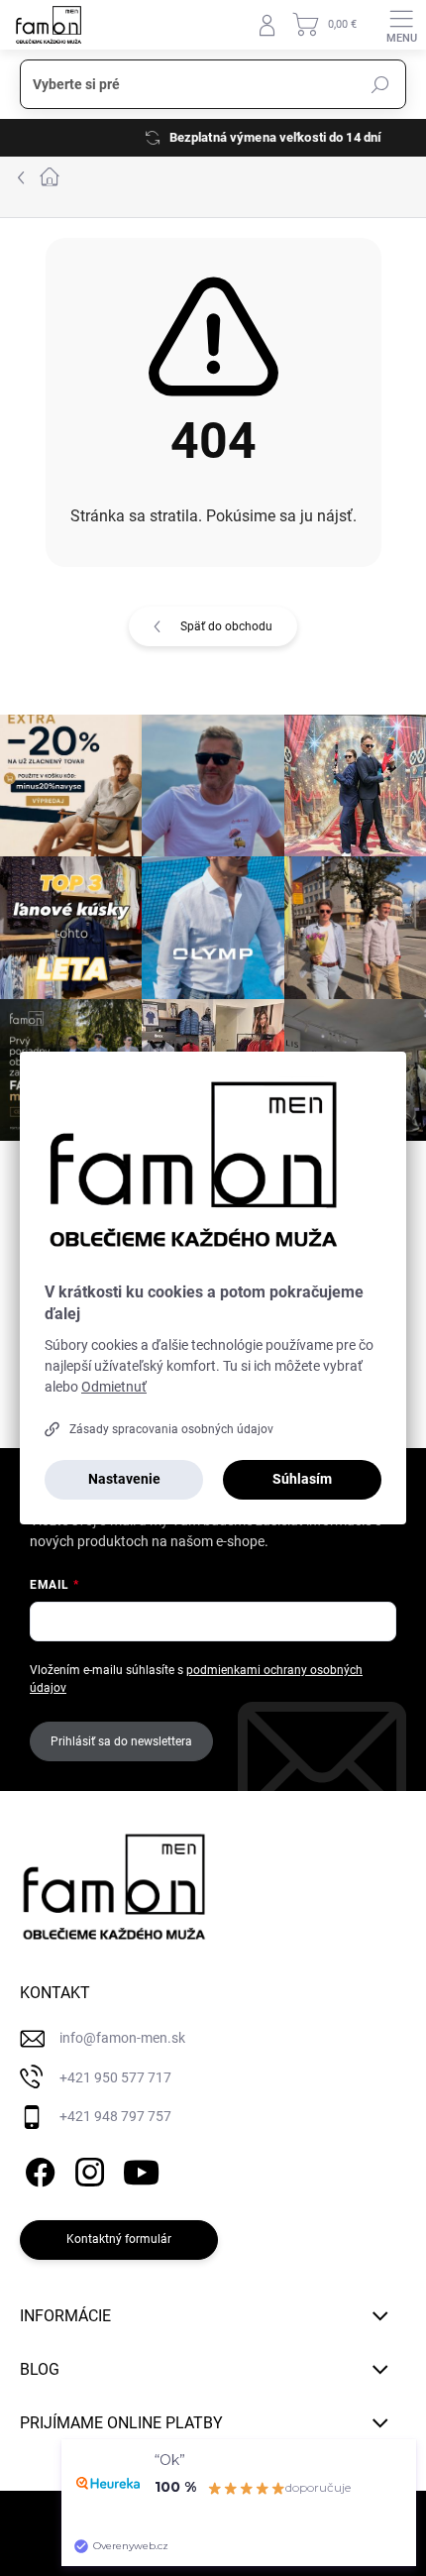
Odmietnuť (114, 1387)
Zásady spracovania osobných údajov (171, 1429)
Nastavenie (124, 1479)
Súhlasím (302, 1479)
